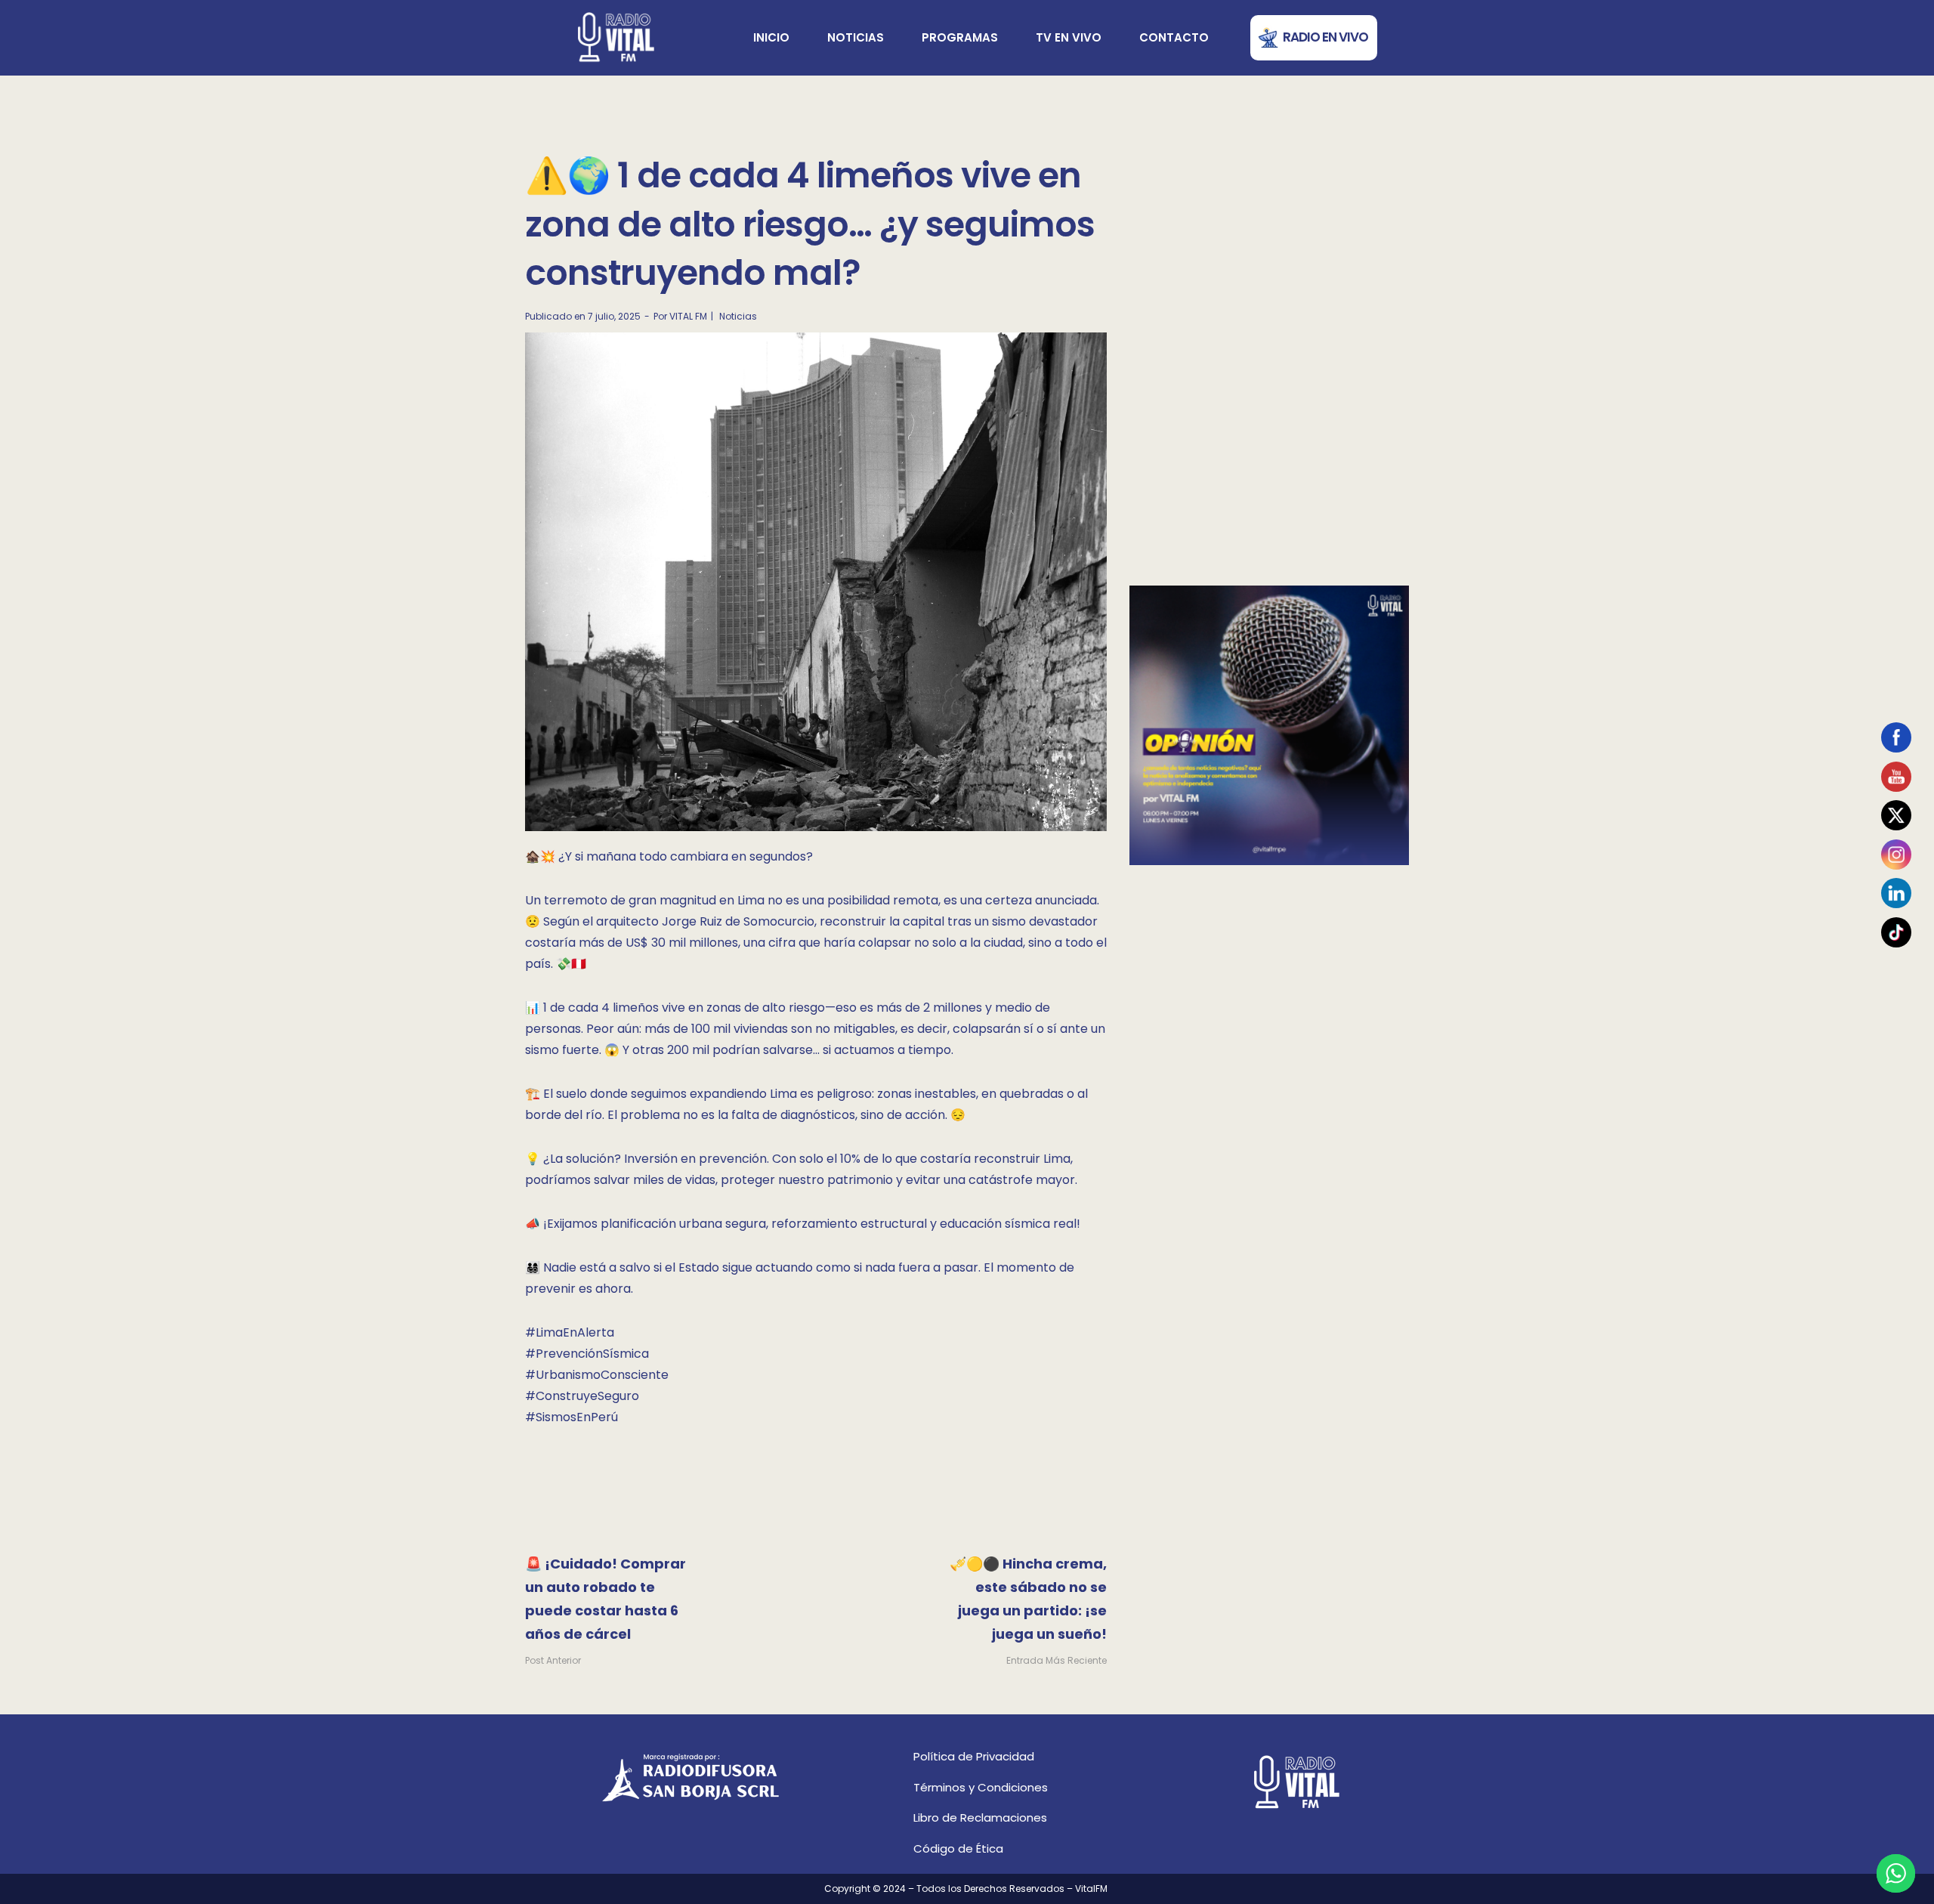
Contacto (1174, 37)
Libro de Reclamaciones (980, 1817)
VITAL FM (688, 316)
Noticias (856, 37)
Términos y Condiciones (981, 1787)
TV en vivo (1069, 37)
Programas (960, 37)
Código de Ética (958, 1848)
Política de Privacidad (974, 1756)
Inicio (771, 37)
